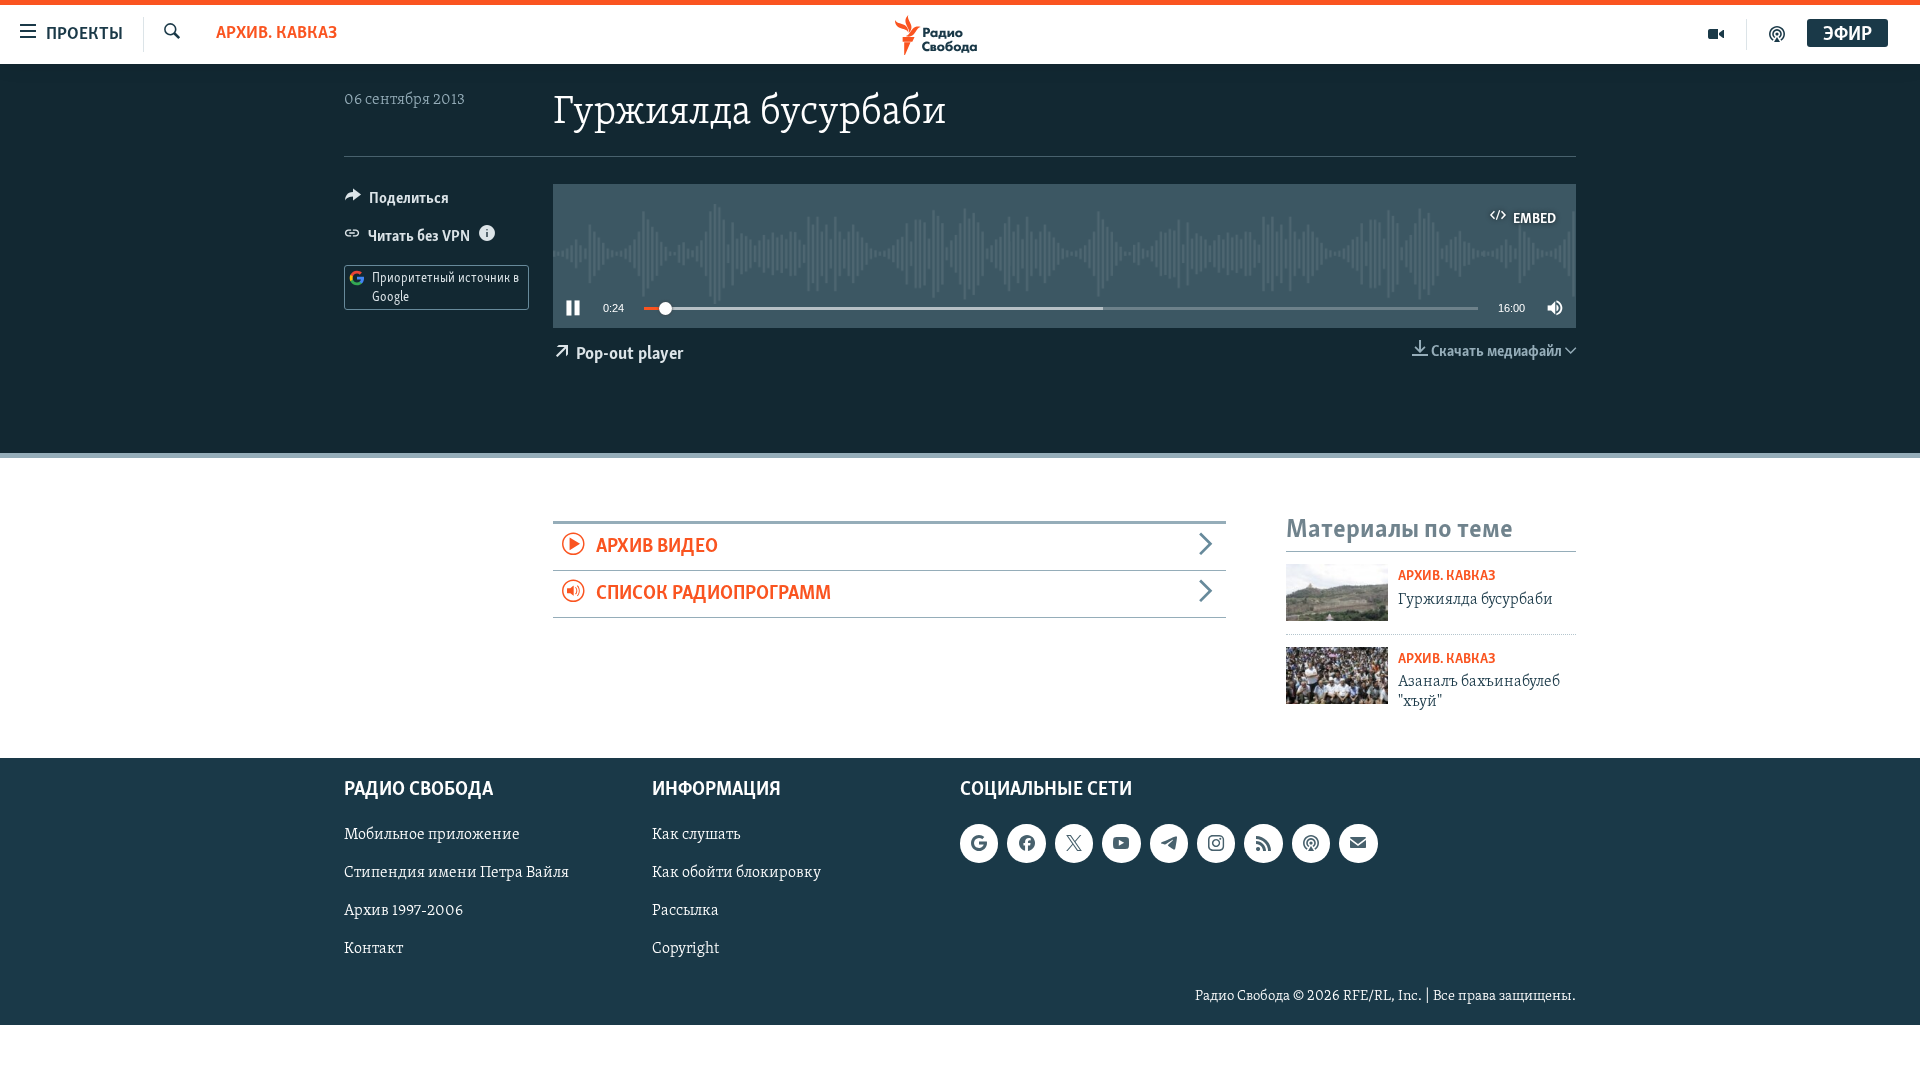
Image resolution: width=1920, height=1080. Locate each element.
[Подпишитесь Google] (979, 844)
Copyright (685, 950)
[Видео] (1716, 34)
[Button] (397, 203)
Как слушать (696, 836)
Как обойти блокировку (736, 874)
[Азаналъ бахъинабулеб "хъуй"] (1337, 675)
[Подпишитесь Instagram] (1216, 844)
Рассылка (685, 912)
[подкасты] (1777, 34)
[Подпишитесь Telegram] (1169, 844)
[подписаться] (1358, 844)
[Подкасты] (1311, 844)
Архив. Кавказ (276, 34)
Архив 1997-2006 (403, 912)
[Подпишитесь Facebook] (1026, 844)
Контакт (373, 950)
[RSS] (1263, 844)
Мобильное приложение (432, 836)
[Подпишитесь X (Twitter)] (1074, 844)
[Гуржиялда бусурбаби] (1337, 592)
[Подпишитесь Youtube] (1121, 844)
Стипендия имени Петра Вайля (456, 874)
